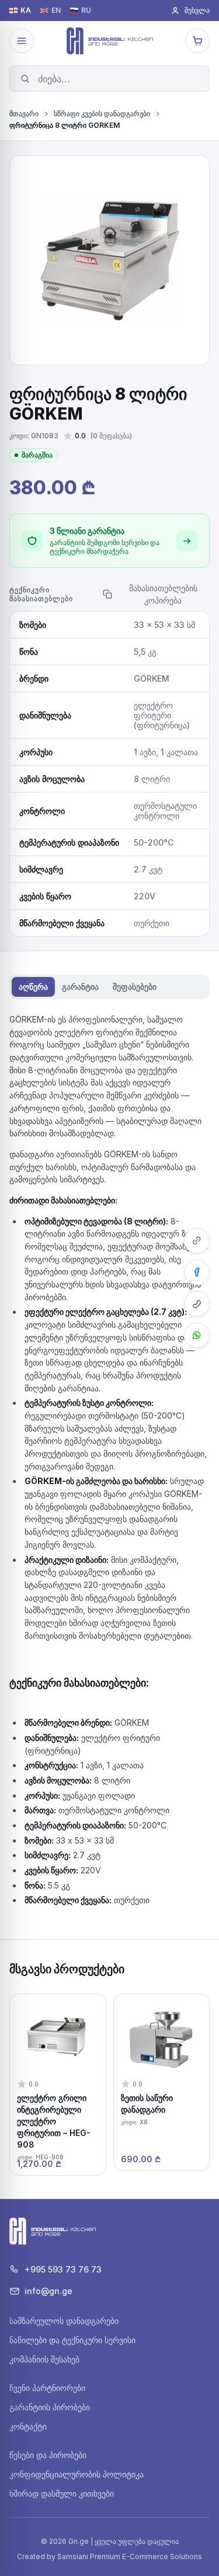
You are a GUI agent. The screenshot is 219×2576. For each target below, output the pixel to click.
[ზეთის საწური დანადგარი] (162, 2082)
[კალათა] (197, 41)
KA (26, 11)
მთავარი (24, 114)
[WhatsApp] (197, 1335)
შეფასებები (135, 987)
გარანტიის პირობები (50, 2407)
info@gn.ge (48, 2291)
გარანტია (80, 987)
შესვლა (197, 10)
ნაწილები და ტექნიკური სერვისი (72, 2340)
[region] (109, 2085)
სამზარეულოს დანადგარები (64, 2321)
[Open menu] (22, 41)
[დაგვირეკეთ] (197, 1304)
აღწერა (33, 987)
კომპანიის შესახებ (44, 2359)
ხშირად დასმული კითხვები (62, 2493)
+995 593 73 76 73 (63, 2269)
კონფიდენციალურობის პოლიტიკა (77, 2474)
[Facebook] (197, 1272)
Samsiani (73, 2556)
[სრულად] (187, 541)
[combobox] (109, 78)
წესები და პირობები (48, 2455)
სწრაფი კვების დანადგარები (102, 114)
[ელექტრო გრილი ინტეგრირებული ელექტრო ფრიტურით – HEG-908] (58, 2085)
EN (56, 11)
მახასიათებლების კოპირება (163, 594)
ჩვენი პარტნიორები (47, 2388)
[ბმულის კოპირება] (197, 1241)
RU (86, 11)
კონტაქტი (28, 2426)
